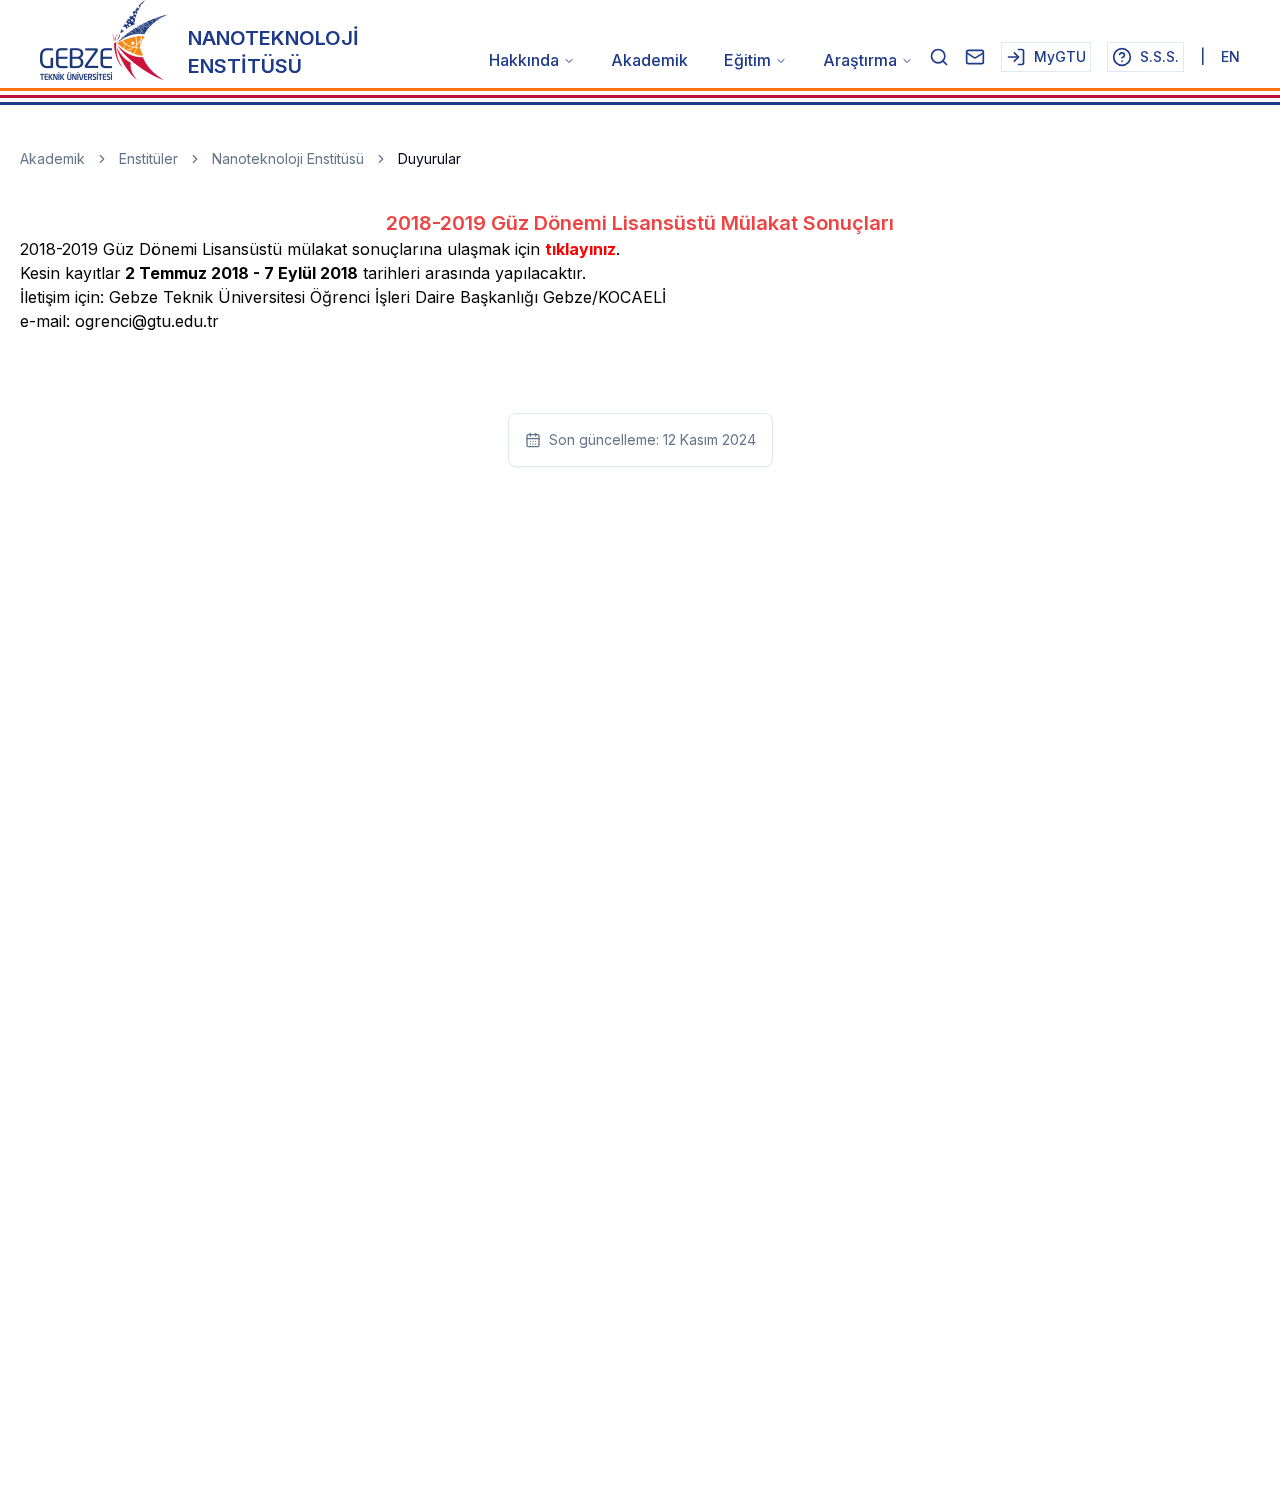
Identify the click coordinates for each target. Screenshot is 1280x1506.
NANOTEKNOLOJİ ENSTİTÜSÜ (273, 52)
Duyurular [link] (429, 158)
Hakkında (524, 60)
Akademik (649, 60)
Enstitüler (148, 158)
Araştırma (860, 60)
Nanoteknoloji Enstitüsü (288, 158)
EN (1230, 56)
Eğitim (747, 60)
